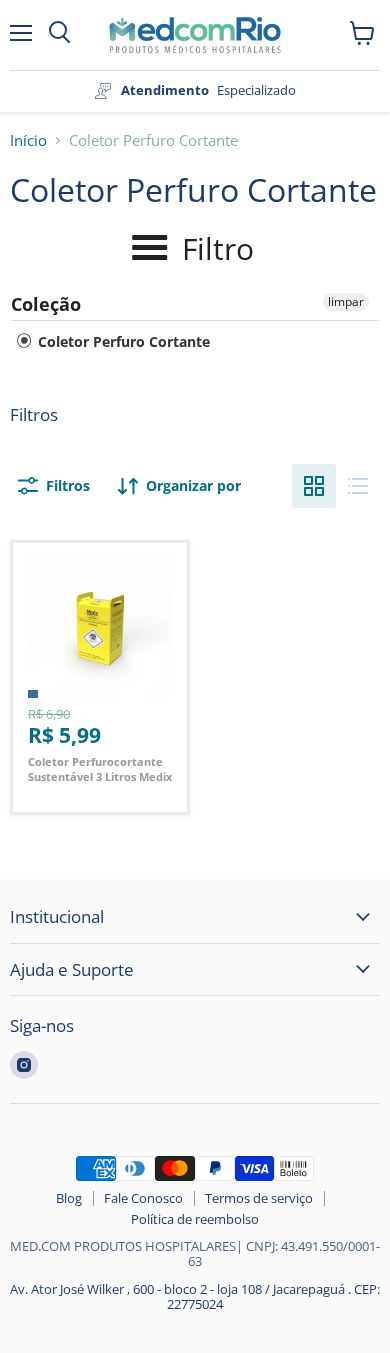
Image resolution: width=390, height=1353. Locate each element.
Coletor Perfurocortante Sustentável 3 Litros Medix (100, 769)
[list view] (358, 486)
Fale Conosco (143, 1198)
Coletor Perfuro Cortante (122, 341)
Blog (69, 1198)
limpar (346, 301)
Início (28, 140)
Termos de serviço (259, 1198)
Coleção (46, 304)
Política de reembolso (195, 1219)
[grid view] (314, 486)
